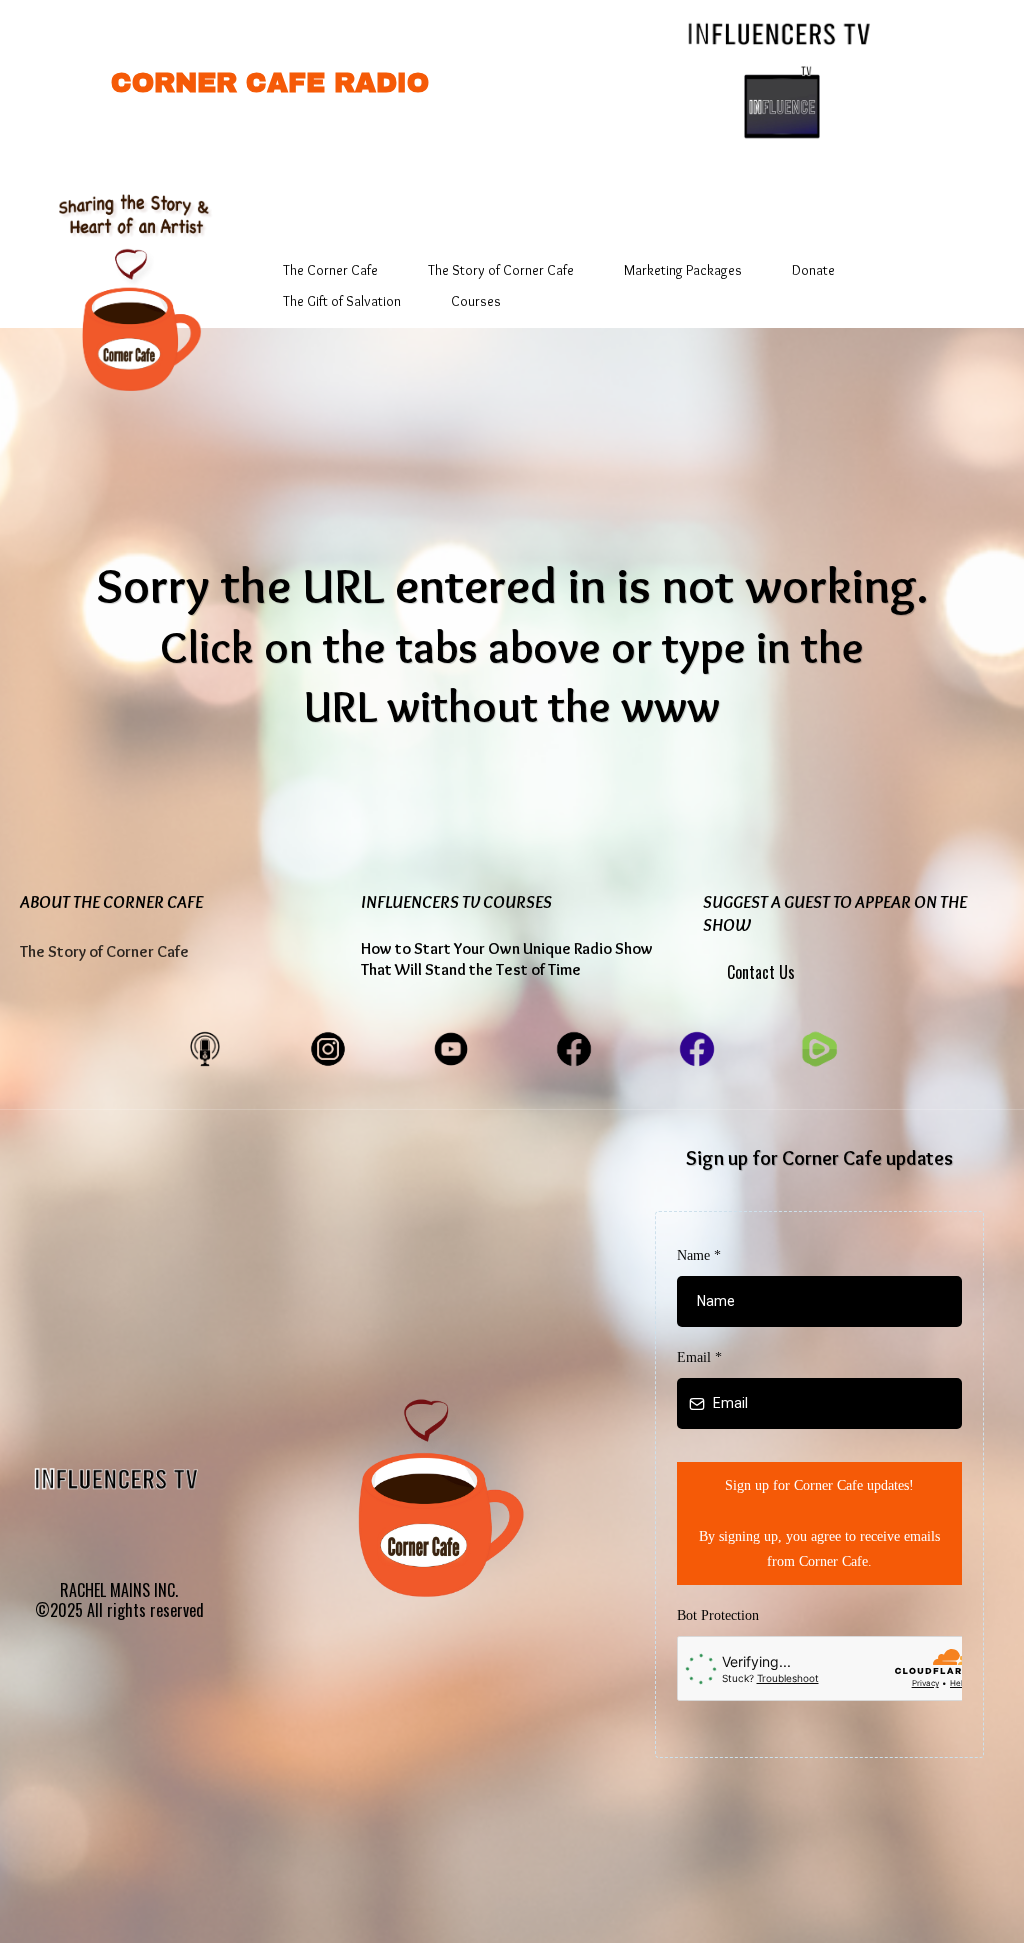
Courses (476, 301)
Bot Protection (718, 1615)
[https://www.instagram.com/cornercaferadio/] (328, 1047)
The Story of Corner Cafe (501, 270)
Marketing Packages (683, 270)
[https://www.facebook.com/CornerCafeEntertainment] (574, 1047)
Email (699, 1357)
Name (699, 1255)
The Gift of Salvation (342, 301)
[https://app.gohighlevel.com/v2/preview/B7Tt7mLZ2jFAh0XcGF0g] (130, 281)
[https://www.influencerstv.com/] (782, 31)
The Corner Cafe (330, 270)
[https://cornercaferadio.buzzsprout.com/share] (205, 1047)
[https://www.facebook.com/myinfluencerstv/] (697, 1047)
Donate (813, 270)
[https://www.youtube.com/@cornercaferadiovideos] (451, 1047)
